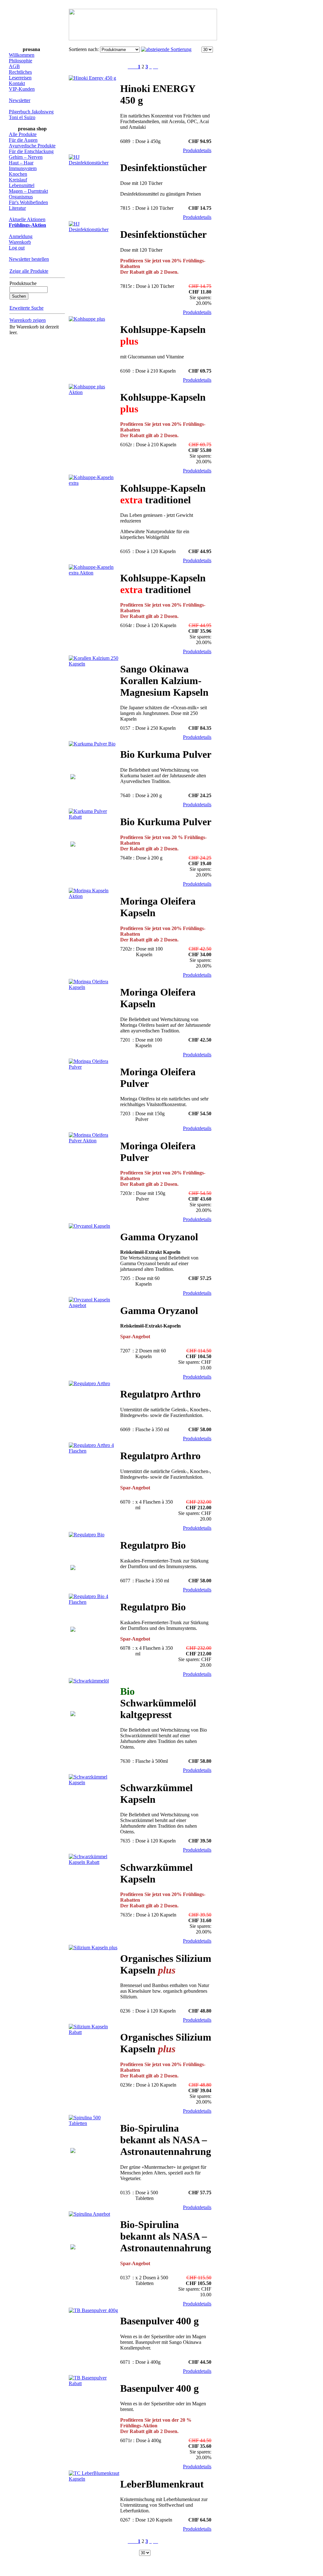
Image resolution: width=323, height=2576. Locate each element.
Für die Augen (23, 140)
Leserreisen (20, 78)
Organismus (21, 197)
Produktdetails (197, 150)
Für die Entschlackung (31, 151)
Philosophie (21, 61)
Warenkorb (20, 242)
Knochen (18, 174)
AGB (14, 66)
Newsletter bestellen (29, 259)
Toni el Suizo (22, 117)
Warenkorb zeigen (28, 320)
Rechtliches (20, 72)
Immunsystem (23, 168)
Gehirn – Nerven (26, 157)
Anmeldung (21, 236)
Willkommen (22, 55)
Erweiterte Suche (26, 308)
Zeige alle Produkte (29, 271)
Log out (17, 248)
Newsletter (20, 100)
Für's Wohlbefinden (28, 202)
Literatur (17, 208)
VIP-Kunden (22, 89)
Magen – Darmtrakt (28, 191)
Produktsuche (23, 283)
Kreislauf (18, 180)
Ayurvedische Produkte (32, 146)
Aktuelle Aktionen (27, 219)
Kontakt (17, 83)
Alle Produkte (23, 134)
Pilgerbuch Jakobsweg (31, 112)
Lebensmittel (22, 185)
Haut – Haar (21, 163)
